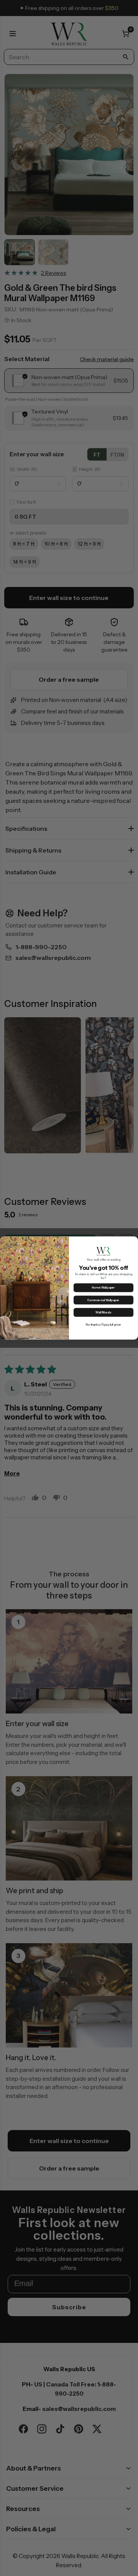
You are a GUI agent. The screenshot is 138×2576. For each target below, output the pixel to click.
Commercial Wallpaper (103, 1300)
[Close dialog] (134, 1241)
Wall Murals (103, 1312)
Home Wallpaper (103, 1288)
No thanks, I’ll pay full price (103, 1325)
